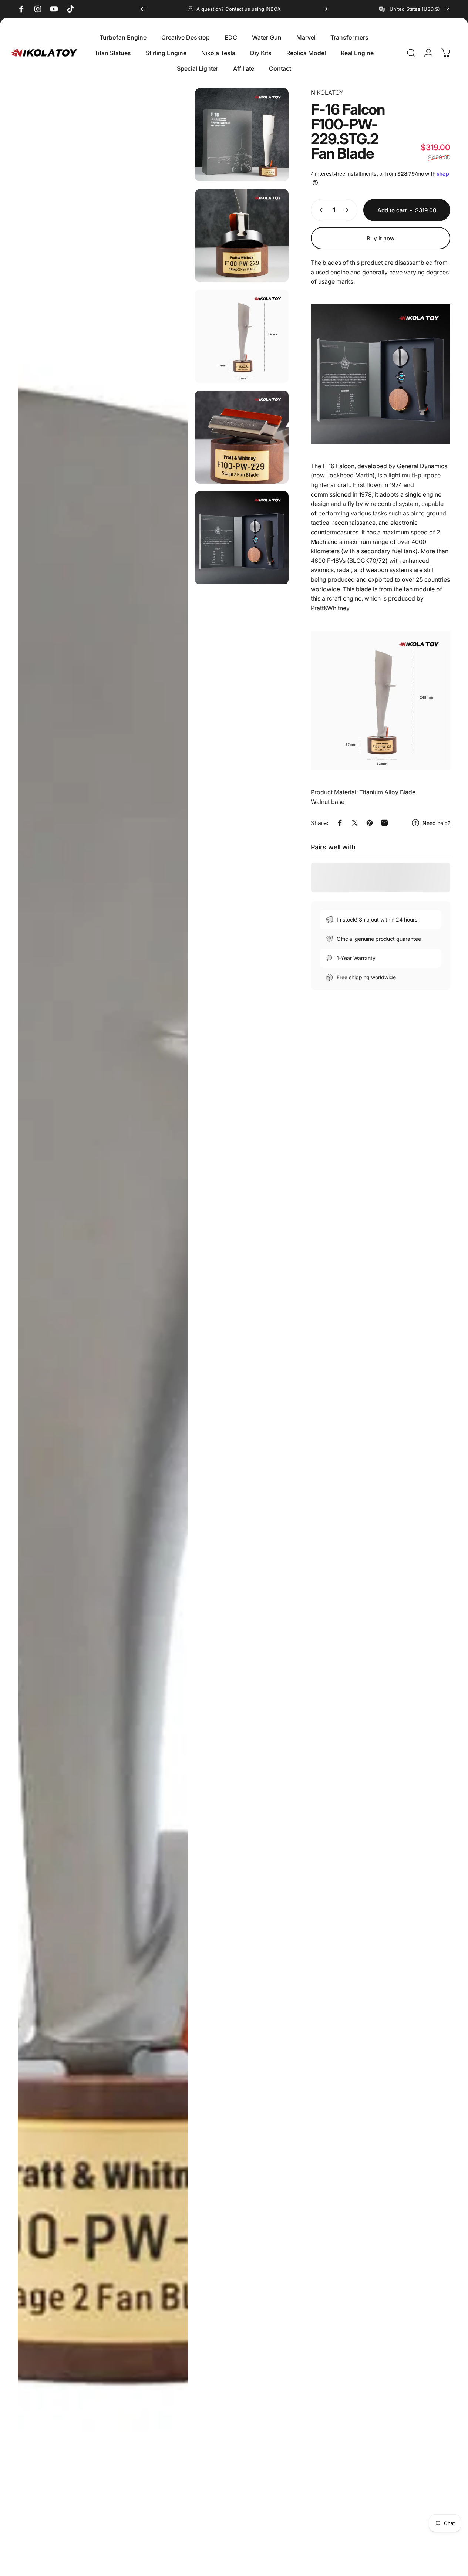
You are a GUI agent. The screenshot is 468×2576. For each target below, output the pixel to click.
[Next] (325, 9)
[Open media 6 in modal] (242, 538)
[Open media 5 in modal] (242, 437)
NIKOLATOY (327, 92)
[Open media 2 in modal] (242, 135)
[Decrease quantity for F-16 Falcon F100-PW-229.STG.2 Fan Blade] (320, 210)
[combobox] (415, 9)
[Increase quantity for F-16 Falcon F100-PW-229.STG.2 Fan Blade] (349, 210)
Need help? (436, 823)
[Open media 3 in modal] (242, 236)
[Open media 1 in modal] (103, 1328)
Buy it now (381, 238)
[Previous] (143, 9)
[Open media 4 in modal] (242, 336)
